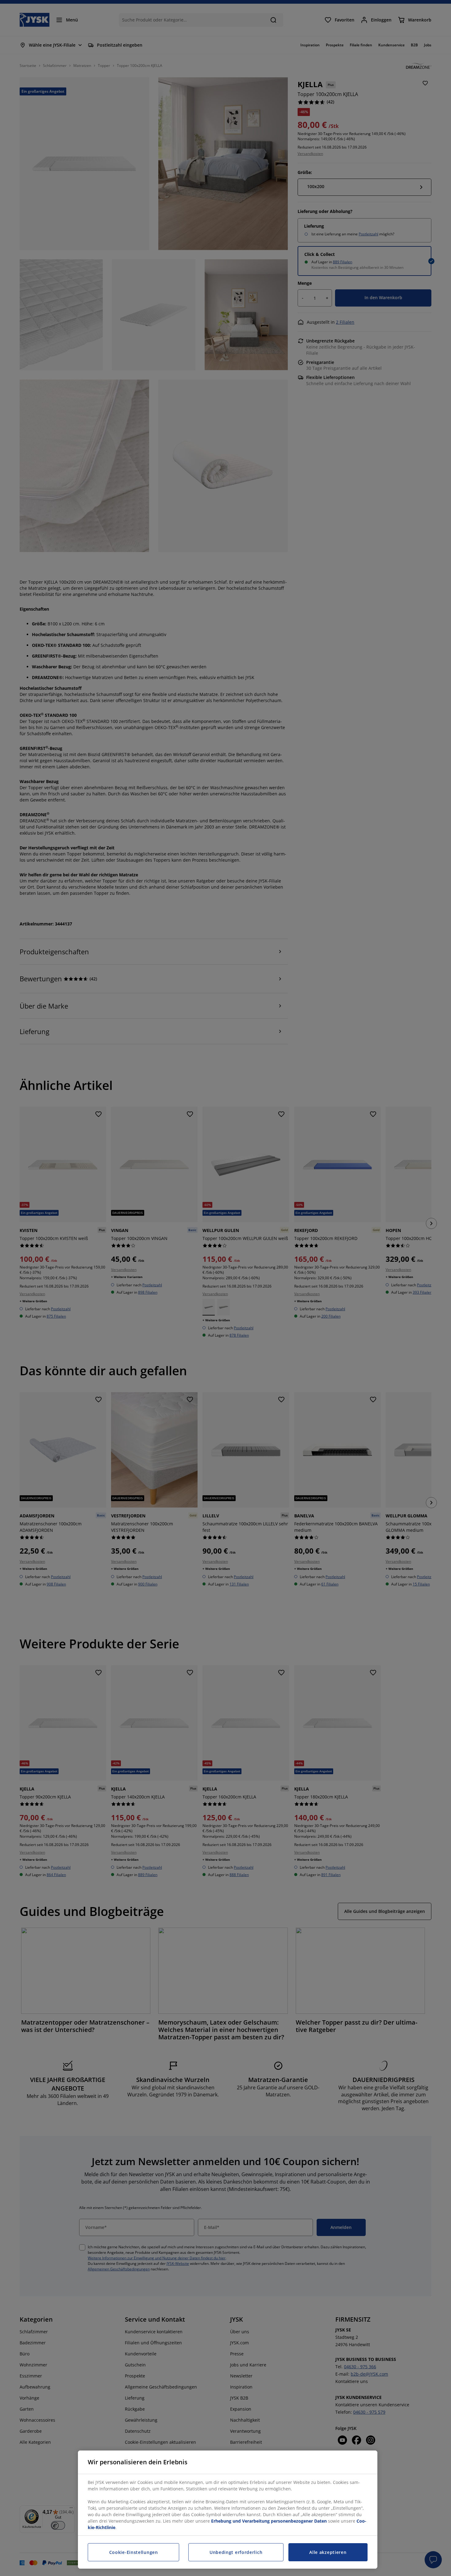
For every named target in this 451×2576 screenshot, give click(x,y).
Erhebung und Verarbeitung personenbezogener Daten (269, 2521)
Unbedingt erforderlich (236, 2552)
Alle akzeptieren (328, 2552)
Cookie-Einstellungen (134, 2552)
